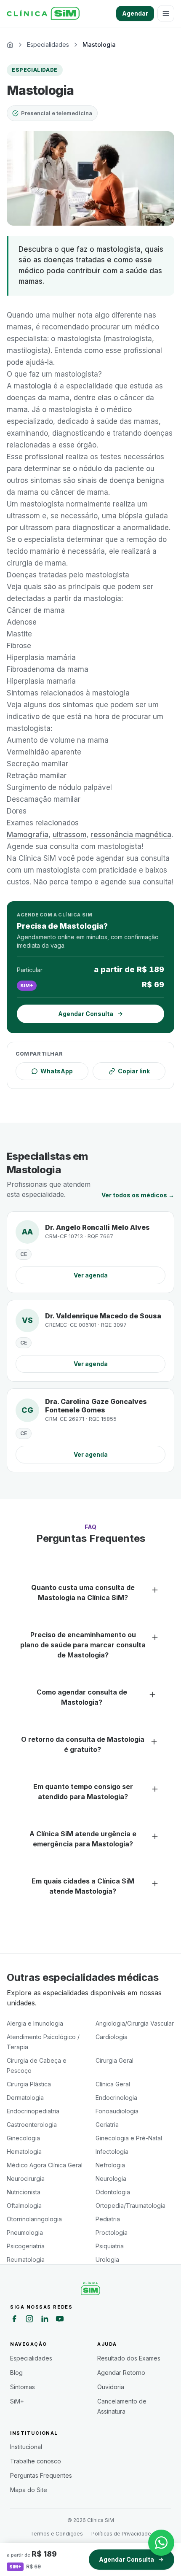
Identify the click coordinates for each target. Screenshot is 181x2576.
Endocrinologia (116, 2098)
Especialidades (31, 2358)
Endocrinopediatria (33, 2111)
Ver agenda (91, 1275)
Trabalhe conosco (36, 2461)
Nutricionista (24, 2192)
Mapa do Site (29, 2490)
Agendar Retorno (121, 2373)
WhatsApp (57, 1071)
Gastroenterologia (32, 2125)
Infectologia (112, 2152)
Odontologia (113, 2192)
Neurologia (111, 2179)
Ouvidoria (111, 2387)
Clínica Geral (113, 2084)
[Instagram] (29, 2320)
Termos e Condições (57, 2534)
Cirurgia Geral (114, 2060)
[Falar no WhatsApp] (161, 2543)
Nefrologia (110, 2165)
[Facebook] (14, 2320)
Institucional (26, 2447)
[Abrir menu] (166, 13)
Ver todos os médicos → (138, 1195)
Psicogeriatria (26, 2246)
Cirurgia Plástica (29, 2084)
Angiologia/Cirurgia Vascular (135, 2023)
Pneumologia (25, 2232)
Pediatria (108, 2219)
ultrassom (69, 835)
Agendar (135, 13)
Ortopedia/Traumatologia (130, 2205)
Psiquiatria (110, 2246)
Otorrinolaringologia (34, 2219)
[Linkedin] (45, 2320)
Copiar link (134, 1071)
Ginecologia (23, 2138)
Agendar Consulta (126, 2559)
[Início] (43, 13)
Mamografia (28, 835)
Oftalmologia (24, 2205)
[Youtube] (60, 2320)
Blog (16, 2373)
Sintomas (23, 2387)
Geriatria (107, 2125)
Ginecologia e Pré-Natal (129, 2138)
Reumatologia (26, 2259)
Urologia (107, 2259)
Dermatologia (25, 2098)
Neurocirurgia (26, 2179)
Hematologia (24, 2152)
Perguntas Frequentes (41, 2475)
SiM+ (17, 2401)
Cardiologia (112, 2037)
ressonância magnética (131, 835)
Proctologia (112, 2232)
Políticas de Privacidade (121, 2534)
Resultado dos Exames (129, 2358)
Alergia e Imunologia (35, 2023)
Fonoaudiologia (117, 2111)
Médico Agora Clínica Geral (45, 2165)
